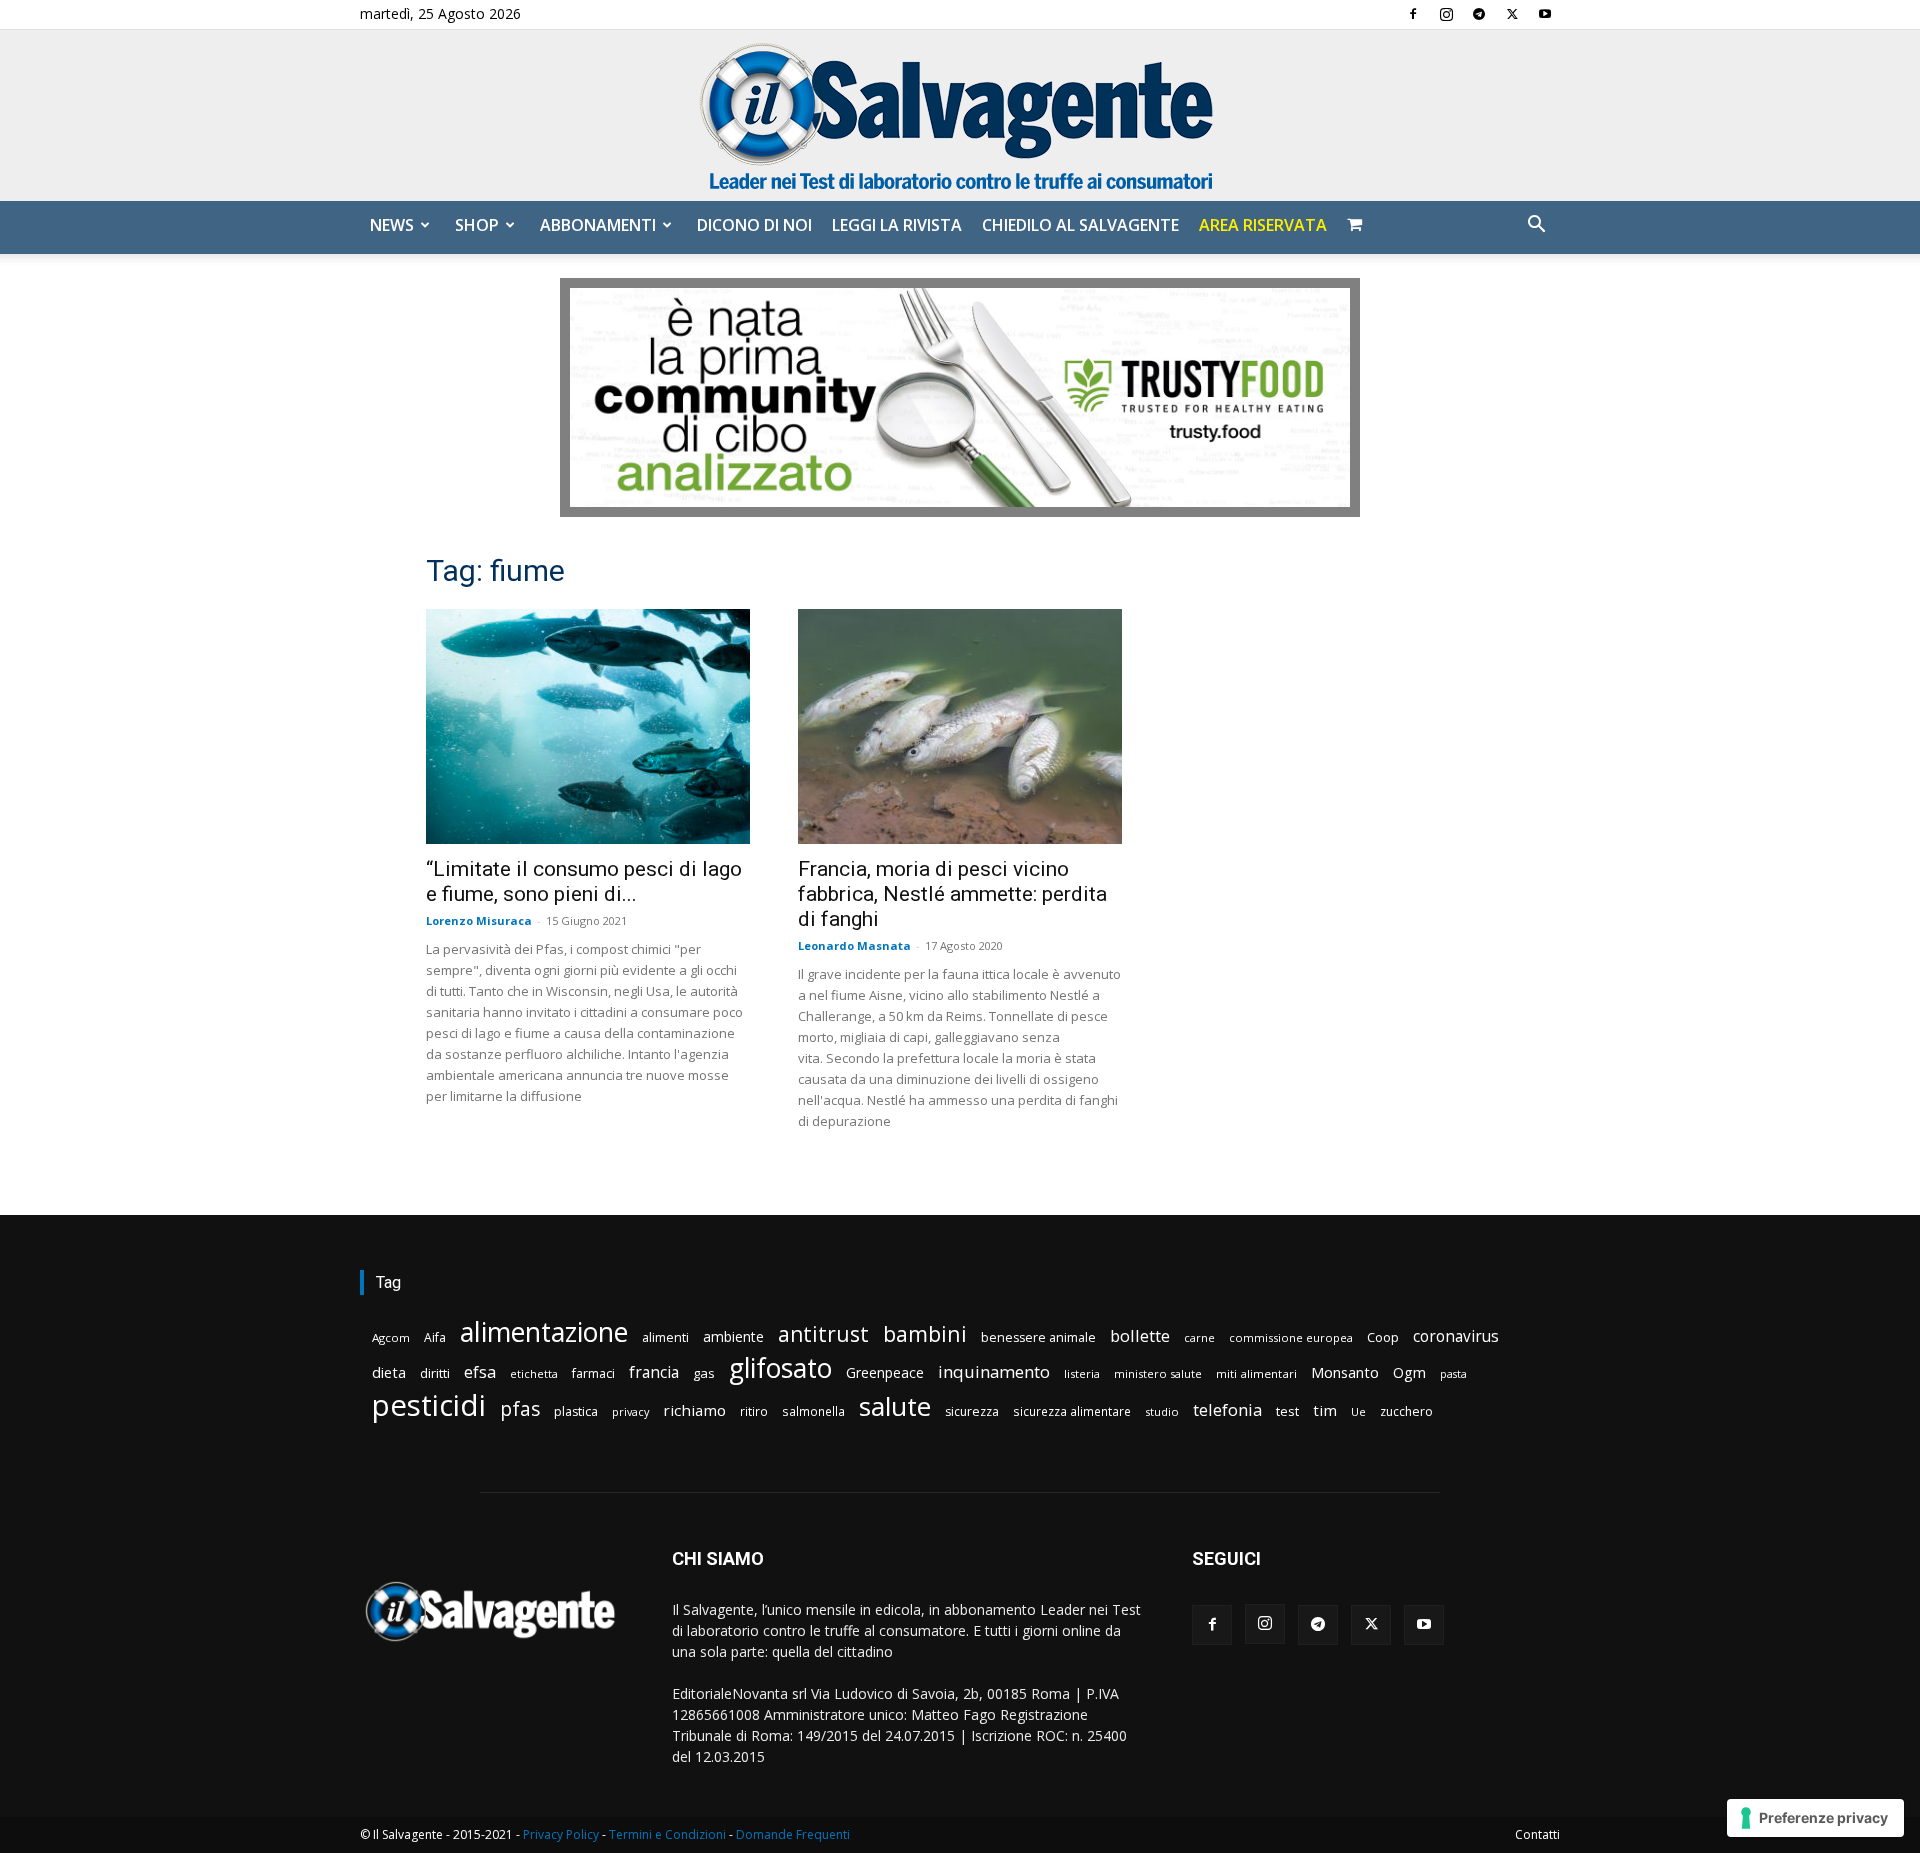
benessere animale (1038, 1337)
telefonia (1227, 1409)
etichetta (534, 1373)
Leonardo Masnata (854, 945)
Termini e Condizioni (667, 1834)
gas (704, 1373)
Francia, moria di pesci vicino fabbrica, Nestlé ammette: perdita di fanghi (952, 894)
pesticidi (429, 1405)
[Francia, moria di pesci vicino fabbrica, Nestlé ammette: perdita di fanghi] (960, 726)
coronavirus (1456, 1336)
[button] (1536, 226)
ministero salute (1158, 1373)
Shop (477, 225)
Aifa (435, 1337)
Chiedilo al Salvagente (1080, 225)
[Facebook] (1413, 14)
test (1287, 1411)
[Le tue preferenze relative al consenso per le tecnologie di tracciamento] (1815, 1818)
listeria (1082, 1373)
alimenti (665, 1337)
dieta (389, 1372)
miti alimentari (1256, 1373)
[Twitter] (1512, 14)
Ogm (1409, 1372)
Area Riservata (1263, 225)
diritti (435, 1373)
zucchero (1406, 1411)
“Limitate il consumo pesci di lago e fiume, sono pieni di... (584, 881)
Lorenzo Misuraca (479, 920)
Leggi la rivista (897, 225)
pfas (520, 1409)
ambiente (733, 1336)
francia (654, 1372)
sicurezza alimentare (1072, 1411)
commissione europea (1291, 1337)
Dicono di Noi (754, 225)
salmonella (813, 1411)
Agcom (391, 1337)
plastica (576, 1411)
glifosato (780, 1368)
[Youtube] (1545, 14)
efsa (480, 1372)
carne (1199, 1337)
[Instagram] (1446, 14)
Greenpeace (885, 1372)
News (392, 225)
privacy (630, 1411)
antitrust (823, 1333)
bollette (1140, 1335)
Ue (1358, 1411)
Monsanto (1345, 1372)
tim (1325, 1410)
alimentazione (544, 1331)
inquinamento (994, 1371)
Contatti (1537, 1834)
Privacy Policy (561, 1834)
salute (895, 1406)
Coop (1383, 1337)
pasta (1453, 1374)
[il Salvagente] (960, 115)
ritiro (754, 1411)
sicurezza (972, 1411)
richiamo (694, 1410)
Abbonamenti (598, 225)
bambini (925, 1333)
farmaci (593, 1373)
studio (1162, 1411)
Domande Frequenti (793, 1834)
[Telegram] (1479, 14)
